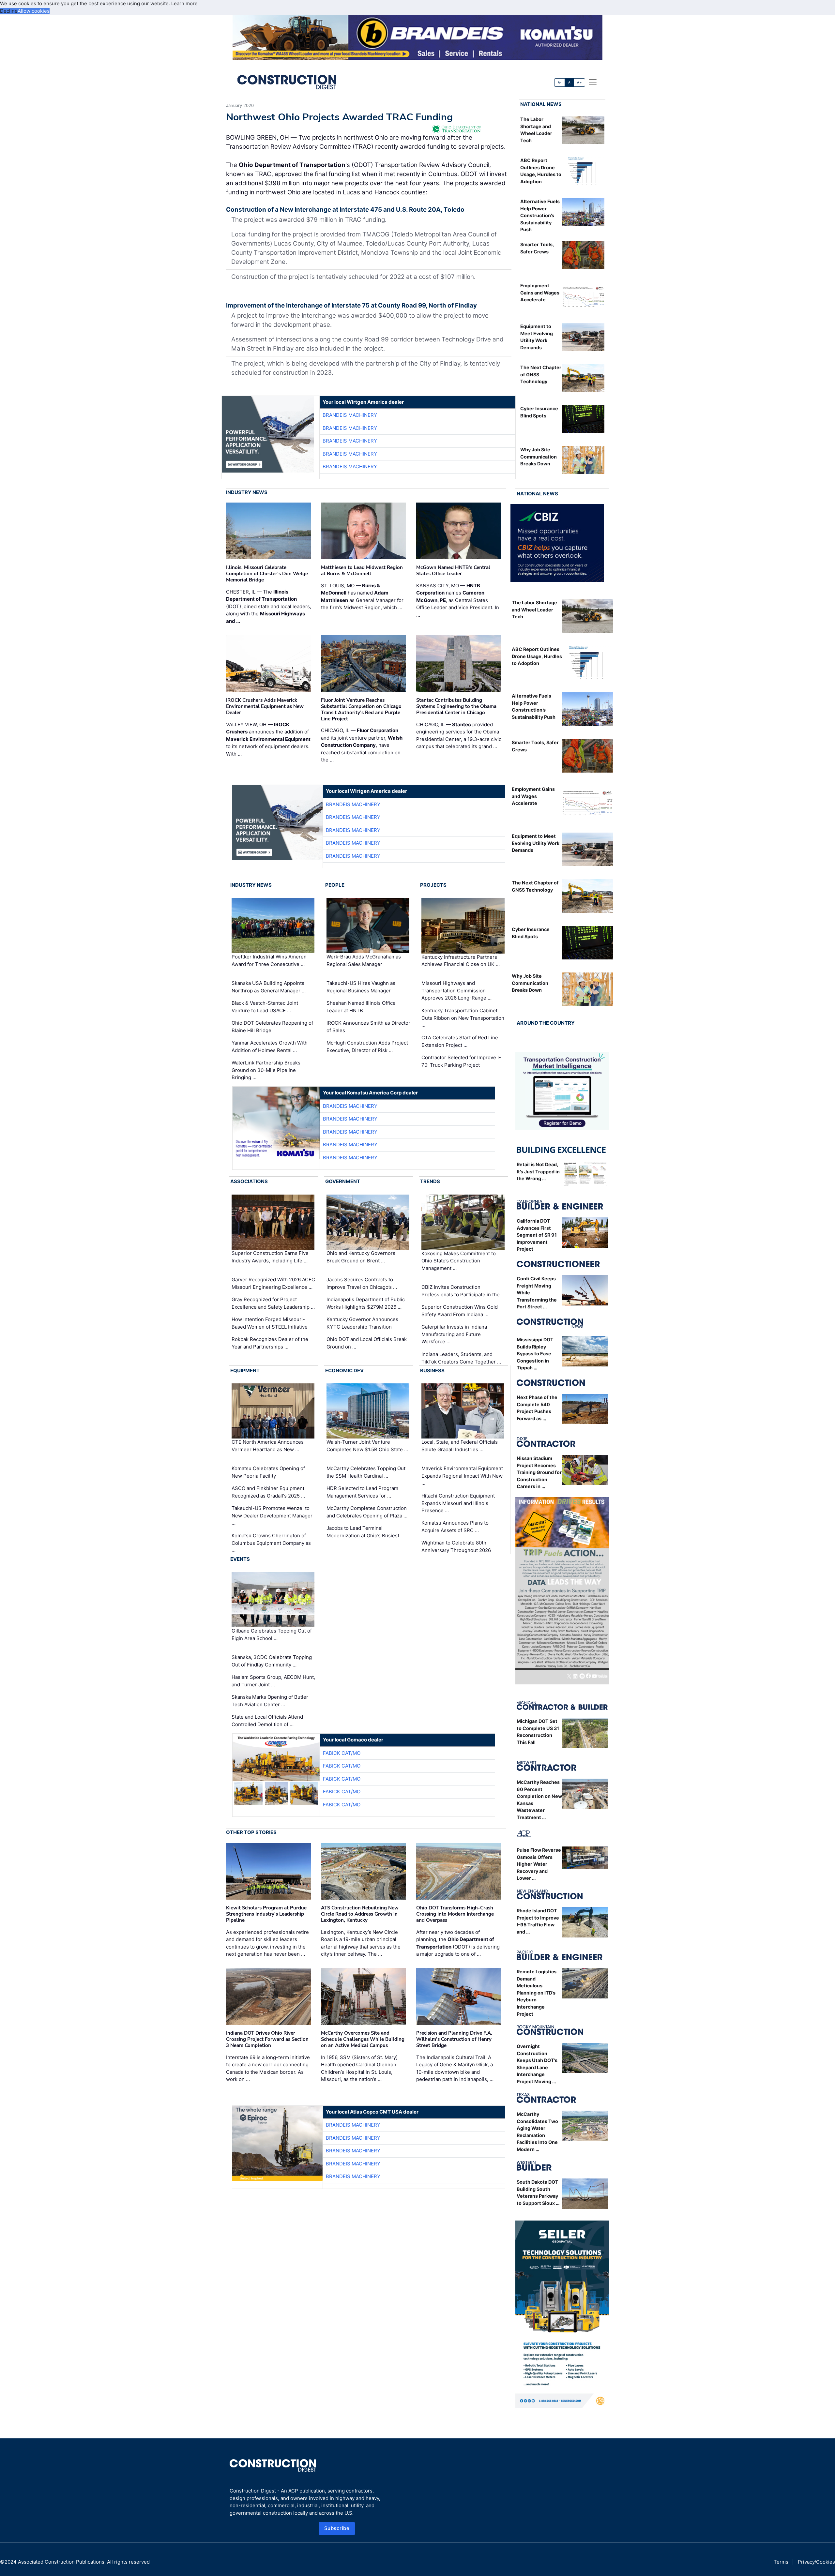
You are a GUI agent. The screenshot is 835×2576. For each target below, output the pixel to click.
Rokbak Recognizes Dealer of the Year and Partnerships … (270, 1343)
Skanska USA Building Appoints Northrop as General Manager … (269, 987)
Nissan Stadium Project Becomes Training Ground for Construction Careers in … (539, 1472)
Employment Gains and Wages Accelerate (540, 293)
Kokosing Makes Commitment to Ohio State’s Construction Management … (459, 1261)
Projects (433, 885)
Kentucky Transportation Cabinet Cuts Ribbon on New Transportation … (463, 1018)
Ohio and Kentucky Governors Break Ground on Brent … (361, 1257)
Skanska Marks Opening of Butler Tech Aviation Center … (270, 1701)
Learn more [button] (184, 3)
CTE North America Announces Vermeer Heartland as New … (268, 1446)
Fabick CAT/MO (342, 1753)
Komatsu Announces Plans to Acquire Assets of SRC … (455, 1527)
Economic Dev (344, 1371)
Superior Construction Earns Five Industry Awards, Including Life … (270, 1257)
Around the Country (546, 1023)
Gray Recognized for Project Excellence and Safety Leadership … (273, 1303)
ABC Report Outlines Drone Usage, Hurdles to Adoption (537, 656)
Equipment (245, 1371)
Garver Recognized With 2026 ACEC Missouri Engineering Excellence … (273, 1283)
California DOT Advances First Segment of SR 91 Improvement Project (537, 1235)
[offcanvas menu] (593, 82)
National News (541, 104)
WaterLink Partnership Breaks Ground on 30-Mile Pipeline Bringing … (266, 1070)
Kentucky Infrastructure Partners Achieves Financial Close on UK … (461, 960)
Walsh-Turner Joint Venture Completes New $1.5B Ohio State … (367, 1446)
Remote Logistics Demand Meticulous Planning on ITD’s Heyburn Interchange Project (537, 1993)
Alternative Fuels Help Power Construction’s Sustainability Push (540, 215)
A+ (579, 82)
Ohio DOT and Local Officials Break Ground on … (367, 1343)
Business (432, 1371)
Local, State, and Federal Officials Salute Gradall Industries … (460, 1446)
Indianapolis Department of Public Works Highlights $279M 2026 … (366, 1303)
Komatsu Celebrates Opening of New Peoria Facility (268, 1472)
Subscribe (337, 2528)
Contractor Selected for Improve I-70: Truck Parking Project (461, 1061)
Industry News (247, 492)
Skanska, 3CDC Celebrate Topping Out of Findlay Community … (272, 1661)
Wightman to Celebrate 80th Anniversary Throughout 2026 (456, 1546)
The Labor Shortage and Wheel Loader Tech (534, 610)
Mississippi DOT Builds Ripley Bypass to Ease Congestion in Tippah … (535, 1354)
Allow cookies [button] (34, 11)
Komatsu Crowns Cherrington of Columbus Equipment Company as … (271, 1543)
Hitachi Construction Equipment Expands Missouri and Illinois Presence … (458, 1503)
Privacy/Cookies (816, 2562)
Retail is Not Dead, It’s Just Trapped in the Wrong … (538, 1171)
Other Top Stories (251, 1832)
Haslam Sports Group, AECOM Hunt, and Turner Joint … (273, 1681)
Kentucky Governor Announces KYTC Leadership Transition (362, 1323)
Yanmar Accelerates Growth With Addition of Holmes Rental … (270, 1047)
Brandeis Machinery (350, 415)
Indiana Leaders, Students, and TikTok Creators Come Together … (461, 1358)
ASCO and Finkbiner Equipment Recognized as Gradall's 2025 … (268, 1492)
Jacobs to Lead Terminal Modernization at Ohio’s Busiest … (365, 1532)
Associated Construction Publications (61, 2562)
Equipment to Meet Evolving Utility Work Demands (536, 843)
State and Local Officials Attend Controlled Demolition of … (267, 1721)
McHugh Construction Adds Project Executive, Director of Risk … (367, 1047)
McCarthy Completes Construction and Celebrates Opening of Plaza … (367, 1512)
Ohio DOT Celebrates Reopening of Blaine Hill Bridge (272, 1027)
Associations (249, 1181)
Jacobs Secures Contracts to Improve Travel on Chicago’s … (362, 1283)
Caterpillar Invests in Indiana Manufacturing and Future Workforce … (454, 1334)
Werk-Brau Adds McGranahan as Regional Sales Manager (364, 960)
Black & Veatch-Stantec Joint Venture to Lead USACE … (265, 1007)
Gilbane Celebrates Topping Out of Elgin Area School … (272, 1634)
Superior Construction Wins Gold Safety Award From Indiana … (460, 1311)
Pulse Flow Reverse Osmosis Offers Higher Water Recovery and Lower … (539, 1864)
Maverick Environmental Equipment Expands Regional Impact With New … (462, 1476)
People (335, 885)
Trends (430, 1181)
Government (343, 1181)
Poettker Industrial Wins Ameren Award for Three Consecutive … (269, 960)
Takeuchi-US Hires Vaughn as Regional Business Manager (361, 987)
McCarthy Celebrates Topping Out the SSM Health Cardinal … (366, 1472)
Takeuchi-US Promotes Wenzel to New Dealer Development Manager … (272, 1515)
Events (240, 1559)
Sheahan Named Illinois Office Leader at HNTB (361, 1007)
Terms (781, 2562)
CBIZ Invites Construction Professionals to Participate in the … (463, 1291)
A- (560, 82)
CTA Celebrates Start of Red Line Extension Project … (460, 1041)
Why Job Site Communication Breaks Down (539, 457)
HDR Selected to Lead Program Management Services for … (362, 1492)
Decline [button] (9, 11)
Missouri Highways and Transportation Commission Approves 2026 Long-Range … (456, 990)
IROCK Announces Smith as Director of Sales (368, 1027)
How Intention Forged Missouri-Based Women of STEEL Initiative (270, 1323)
